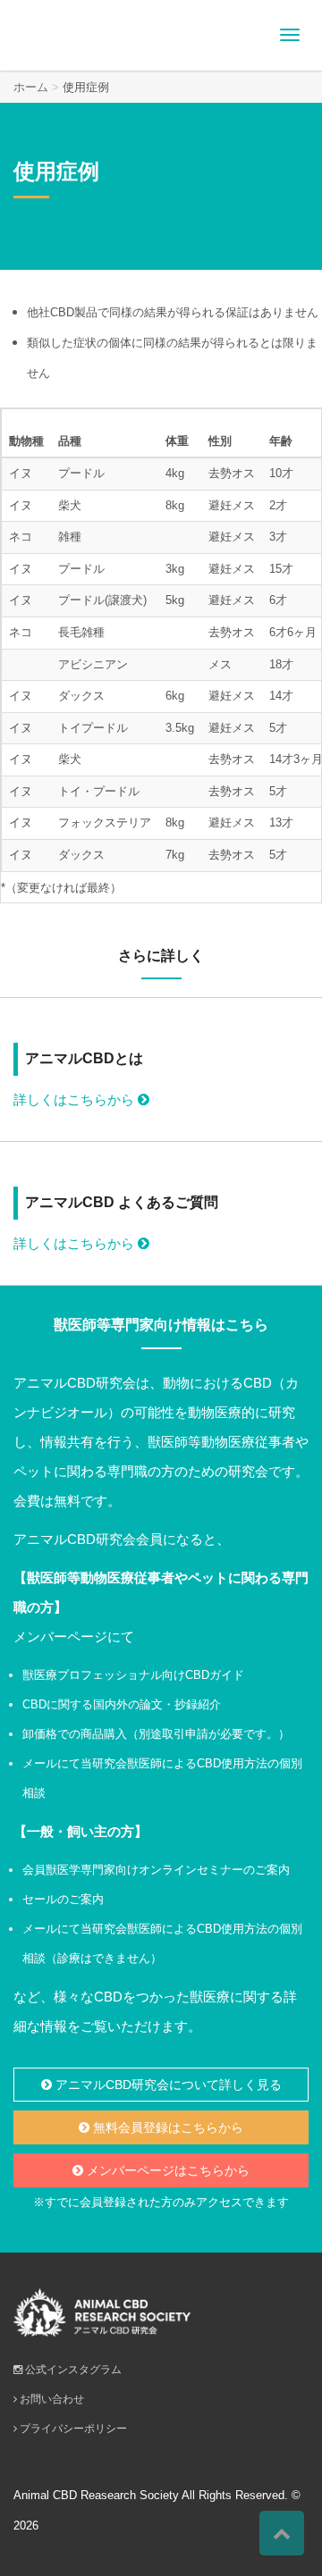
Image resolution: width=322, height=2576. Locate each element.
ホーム (31, 87)
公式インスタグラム (72, 2370)
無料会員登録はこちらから (166, 2127)
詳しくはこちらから (76, 1099)
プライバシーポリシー (72, 2429)
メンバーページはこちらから (166, 2170)
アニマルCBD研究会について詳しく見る (167, 2085)
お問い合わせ (51, 2399)
